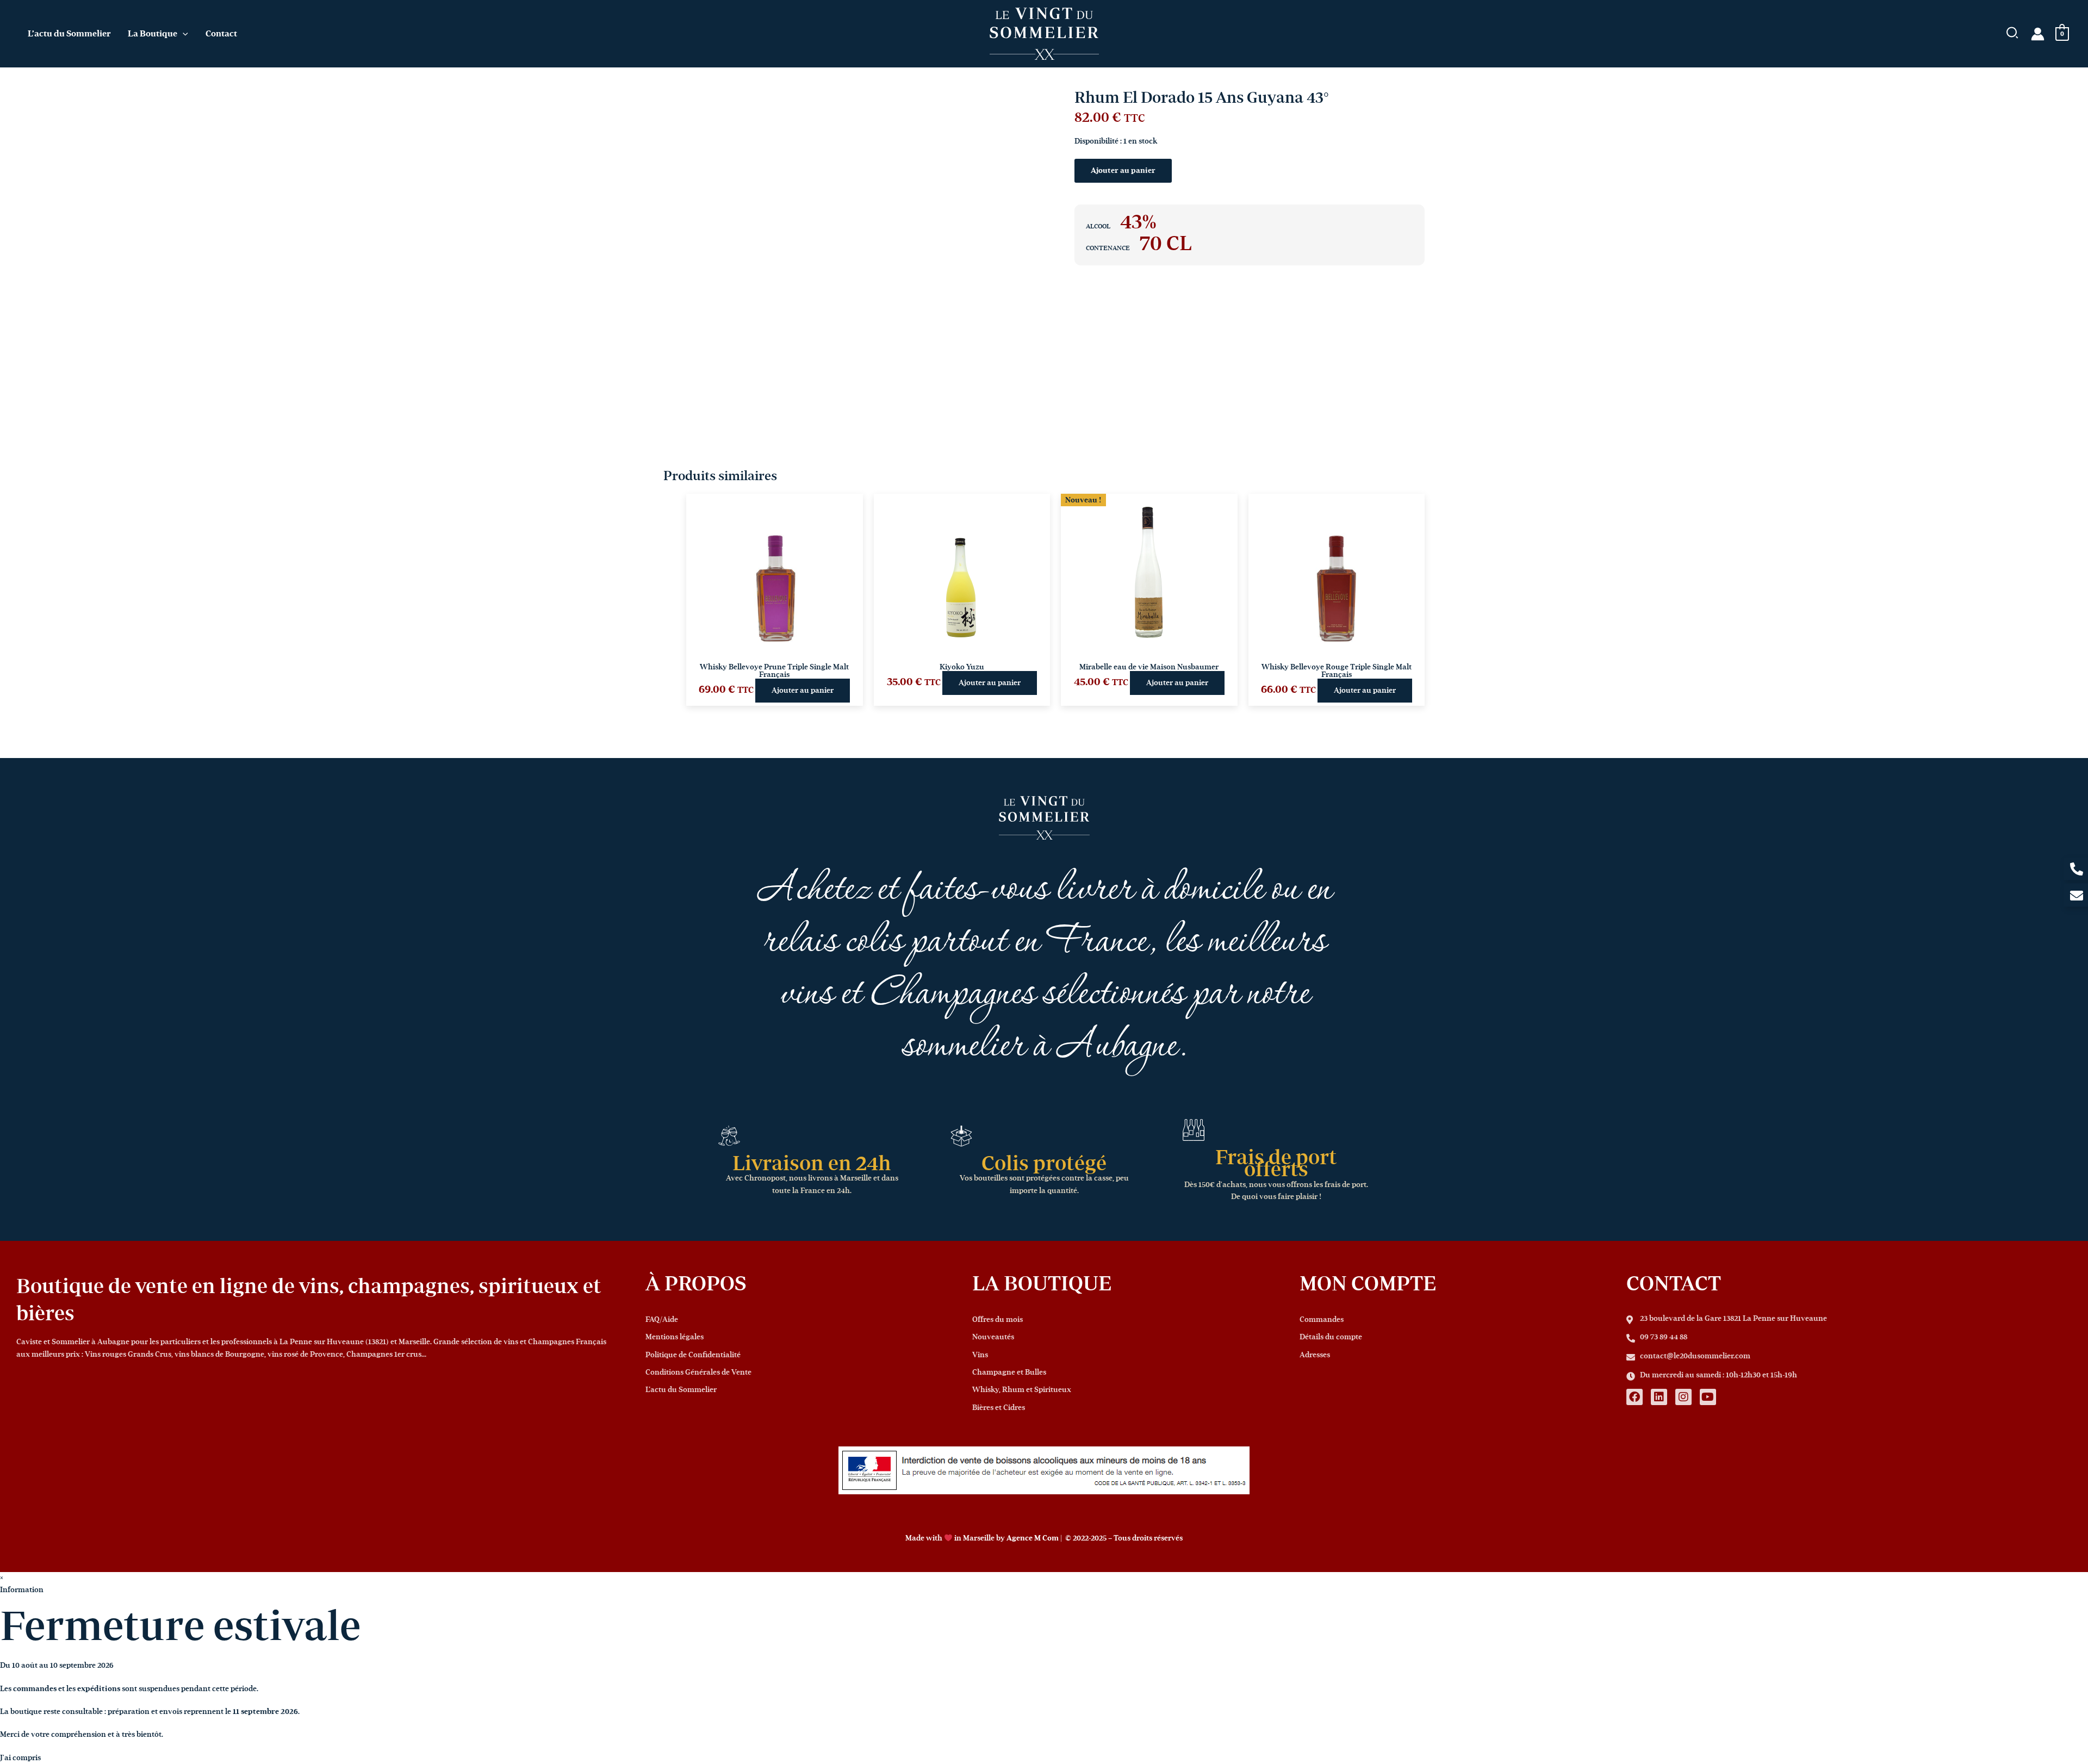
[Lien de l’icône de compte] (2038, 34)
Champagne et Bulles (1009, 1372)
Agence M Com (1033, 1538)
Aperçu (775, 629)
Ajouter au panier (1123, 171)
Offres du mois (998, 1320)
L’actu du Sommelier (681, 1390)
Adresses (1315, 1355)
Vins (980, 1355)
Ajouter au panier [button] (803, 691)
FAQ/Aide (662, 1320)
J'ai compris (20, 1758)
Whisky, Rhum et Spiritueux (1022, 1390)
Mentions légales (675, 1337)
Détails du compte (1331, 1337)
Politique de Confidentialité (693, 1355)
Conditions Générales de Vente (698, 1372)
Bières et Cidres (999, 1408)
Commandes (1322, 1320)
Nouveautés (993, 1337)
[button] (183, 34)
